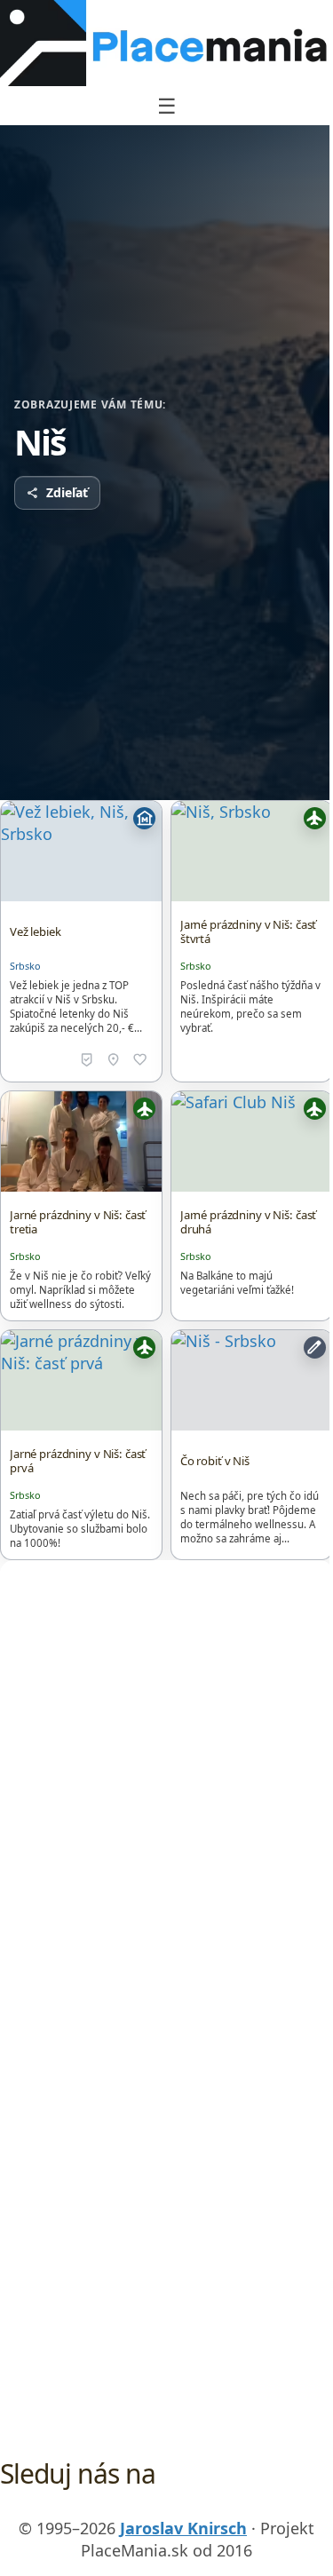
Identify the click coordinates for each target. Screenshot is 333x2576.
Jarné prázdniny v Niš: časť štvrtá (248, 931)
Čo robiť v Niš (215, 1461)
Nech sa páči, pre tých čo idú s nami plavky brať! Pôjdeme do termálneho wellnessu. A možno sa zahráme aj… (250, 1517)
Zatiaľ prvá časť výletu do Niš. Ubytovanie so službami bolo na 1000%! (80, 1529)
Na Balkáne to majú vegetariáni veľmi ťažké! (237, 1283)
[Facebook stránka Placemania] (132, 2506)
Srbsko (25, 966)
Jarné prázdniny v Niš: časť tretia (78, 1222)
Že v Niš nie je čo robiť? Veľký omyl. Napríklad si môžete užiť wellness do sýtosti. (80, 1290)
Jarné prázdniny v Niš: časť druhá (248, 1222)
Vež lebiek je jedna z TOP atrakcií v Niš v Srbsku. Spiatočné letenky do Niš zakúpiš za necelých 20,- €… (76, 1007)
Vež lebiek (36, 931)
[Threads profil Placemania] (167, 2506)
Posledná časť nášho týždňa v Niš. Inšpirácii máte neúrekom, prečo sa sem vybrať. (250, 1007)
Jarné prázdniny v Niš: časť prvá (78, 1461)
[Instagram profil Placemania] (202, 2506)
